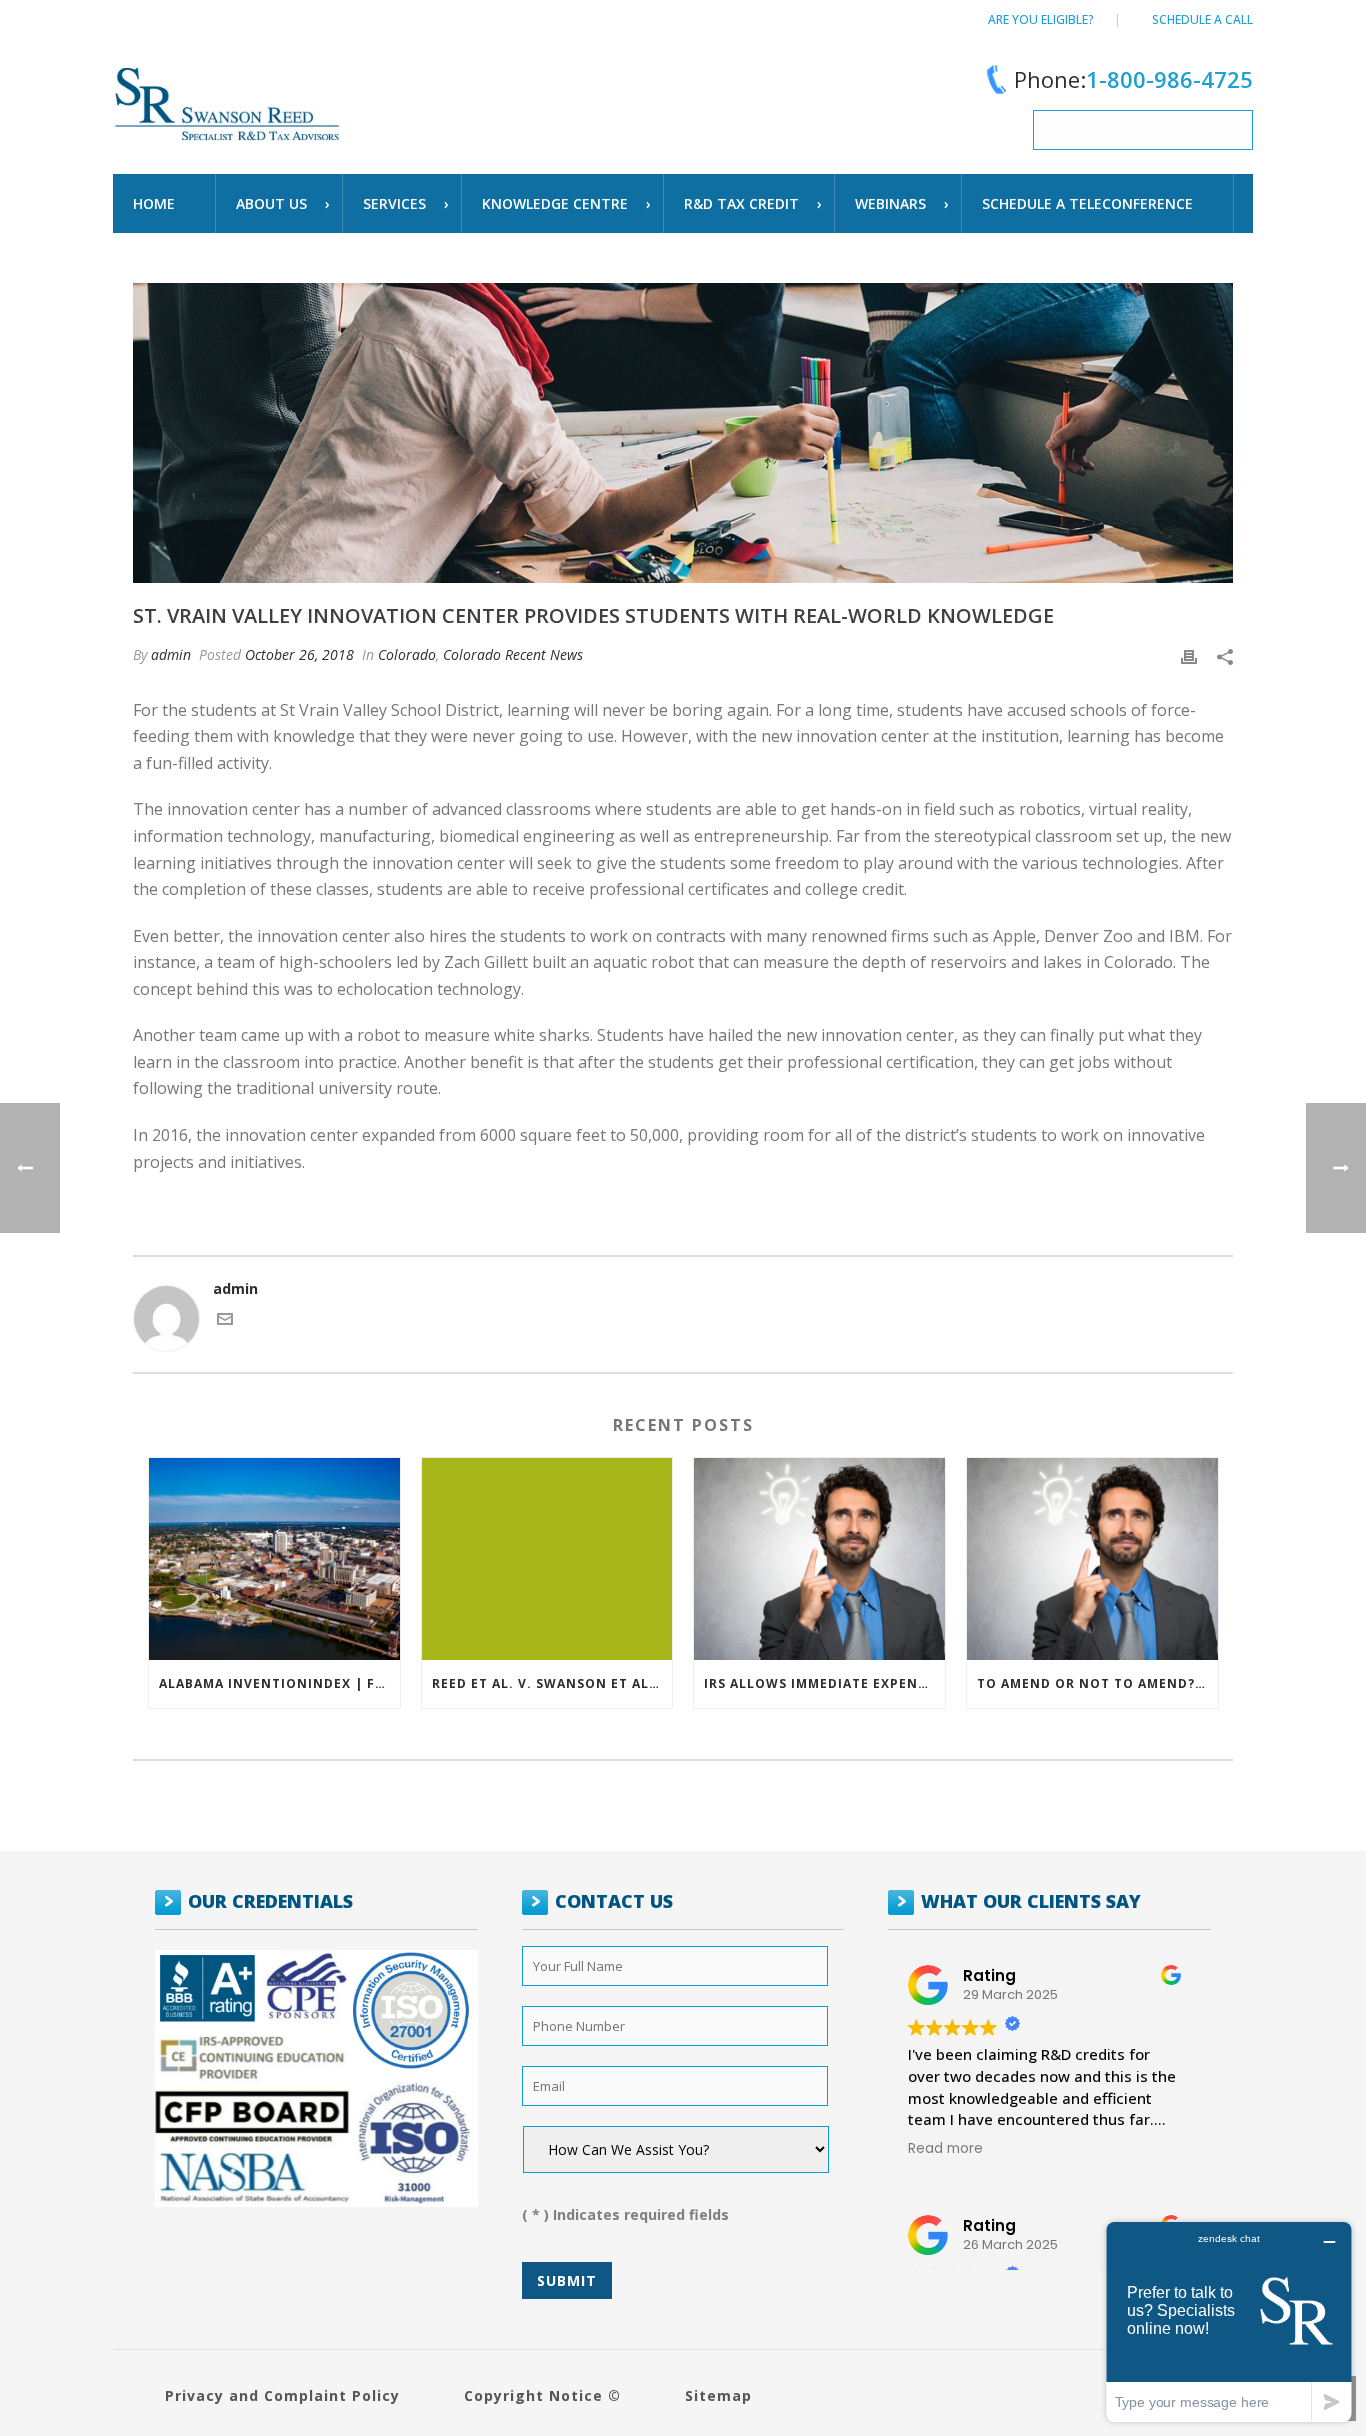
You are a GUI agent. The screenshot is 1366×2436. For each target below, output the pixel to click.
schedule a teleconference (1087, 203)
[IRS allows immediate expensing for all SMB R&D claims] (819, 1558)
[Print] (1189, 654)
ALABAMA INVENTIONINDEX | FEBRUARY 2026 (279, 1683)
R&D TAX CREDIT (741, 203)
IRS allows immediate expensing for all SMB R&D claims (824, 1683)
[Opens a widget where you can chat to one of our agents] (1229, 2321)
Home (154, 203)
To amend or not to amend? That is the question (1097, 1683)
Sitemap (718, 2395)
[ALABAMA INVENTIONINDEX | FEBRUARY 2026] (274, 1558)
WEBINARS (890, 203)
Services (394, 203)
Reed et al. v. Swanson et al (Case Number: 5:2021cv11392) (552, 1683)
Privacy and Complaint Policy (282, 2395)
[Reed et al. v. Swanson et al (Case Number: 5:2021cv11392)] (547, 1558)
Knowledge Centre (555, 203)
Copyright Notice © (542, 2395)
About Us (271, 203)
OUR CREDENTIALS (270, 1901)
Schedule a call (1202, 19)
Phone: (1133, 79)
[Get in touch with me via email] (225, 1321)
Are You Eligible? (1041, 19)
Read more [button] (945, 2149)
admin (171, 654)
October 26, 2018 (299, 654)
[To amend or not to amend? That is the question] (1092, 1558)
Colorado (407, 654)
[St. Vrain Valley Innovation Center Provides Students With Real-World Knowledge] (683, 433)
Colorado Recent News (513, 654)
